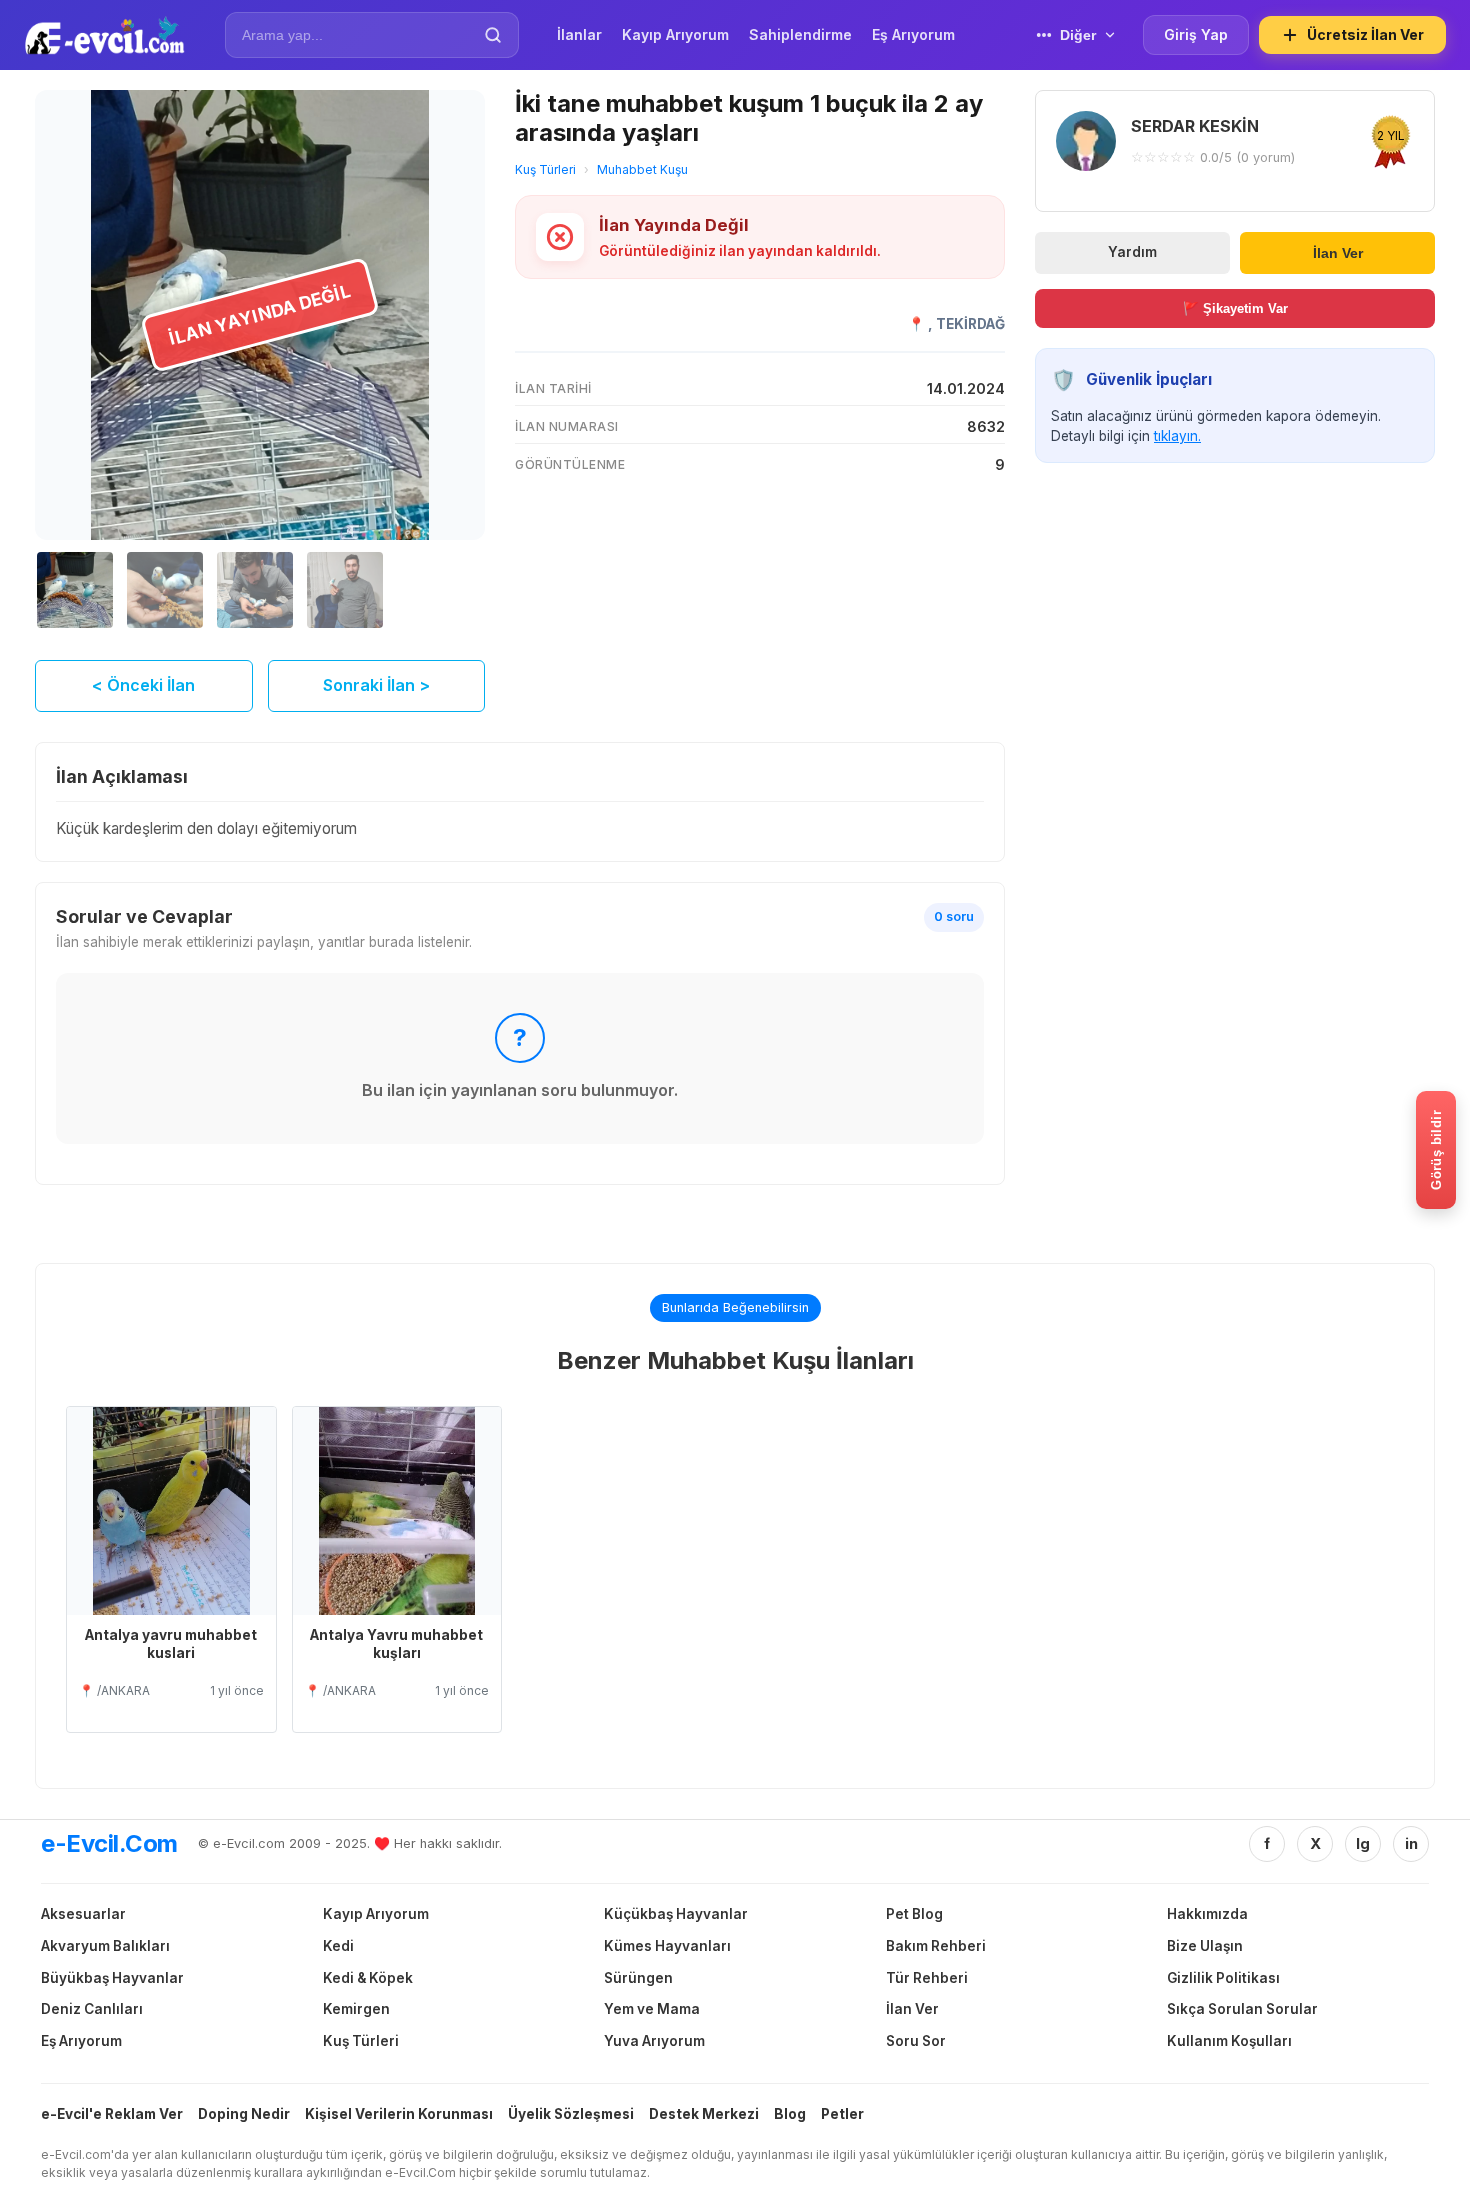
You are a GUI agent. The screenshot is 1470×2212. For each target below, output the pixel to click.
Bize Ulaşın (1205, 1946)
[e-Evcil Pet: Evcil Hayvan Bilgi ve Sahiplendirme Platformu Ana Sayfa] (104, 35)
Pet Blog (914, 1914)
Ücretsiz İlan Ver (1365, 34)
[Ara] (493, 35)
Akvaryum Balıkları (105, 1946)
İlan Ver (1338, 252)
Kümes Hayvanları (667, 1946)
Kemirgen (356, 2009)
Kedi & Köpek (368, 1978)
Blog (790, 2114)
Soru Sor (916, 2041)
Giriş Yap (1196, 34)
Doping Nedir (244, 2114)
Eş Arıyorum (81, 2041)
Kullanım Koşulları (1229, 2041)
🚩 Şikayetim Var (1235, 308)
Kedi (338, 1946)
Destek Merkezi (704, 2114)
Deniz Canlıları (92, 2009)
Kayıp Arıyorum (376, 1914)
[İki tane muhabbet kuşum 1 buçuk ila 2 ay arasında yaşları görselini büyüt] (260, 315)
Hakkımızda (1207, 1914)
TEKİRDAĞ (970, 324)
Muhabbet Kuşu (642, 169)
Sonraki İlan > (376, 685)
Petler (842, 2114)
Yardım (1132, 252)
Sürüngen (638, 1978)
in (1411, 1843)
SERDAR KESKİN (1195, 126)
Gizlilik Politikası (1223, 1978)
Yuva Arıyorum (654, 2041)
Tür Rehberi (927, 1978)
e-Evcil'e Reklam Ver (112, 2114)
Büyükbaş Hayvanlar (112, 1978)
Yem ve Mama (652, 2009)
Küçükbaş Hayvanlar (676, 1914)
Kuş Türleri (545, 169)
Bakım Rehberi (936, 1946)
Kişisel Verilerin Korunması (399, 2114)
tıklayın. (1177, 436)
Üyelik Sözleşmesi (571, 2114)
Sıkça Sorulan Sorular (1242, 2009)
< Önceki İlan (143, 685)
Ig (1363, 1843)
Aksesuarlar (83, 1914)
